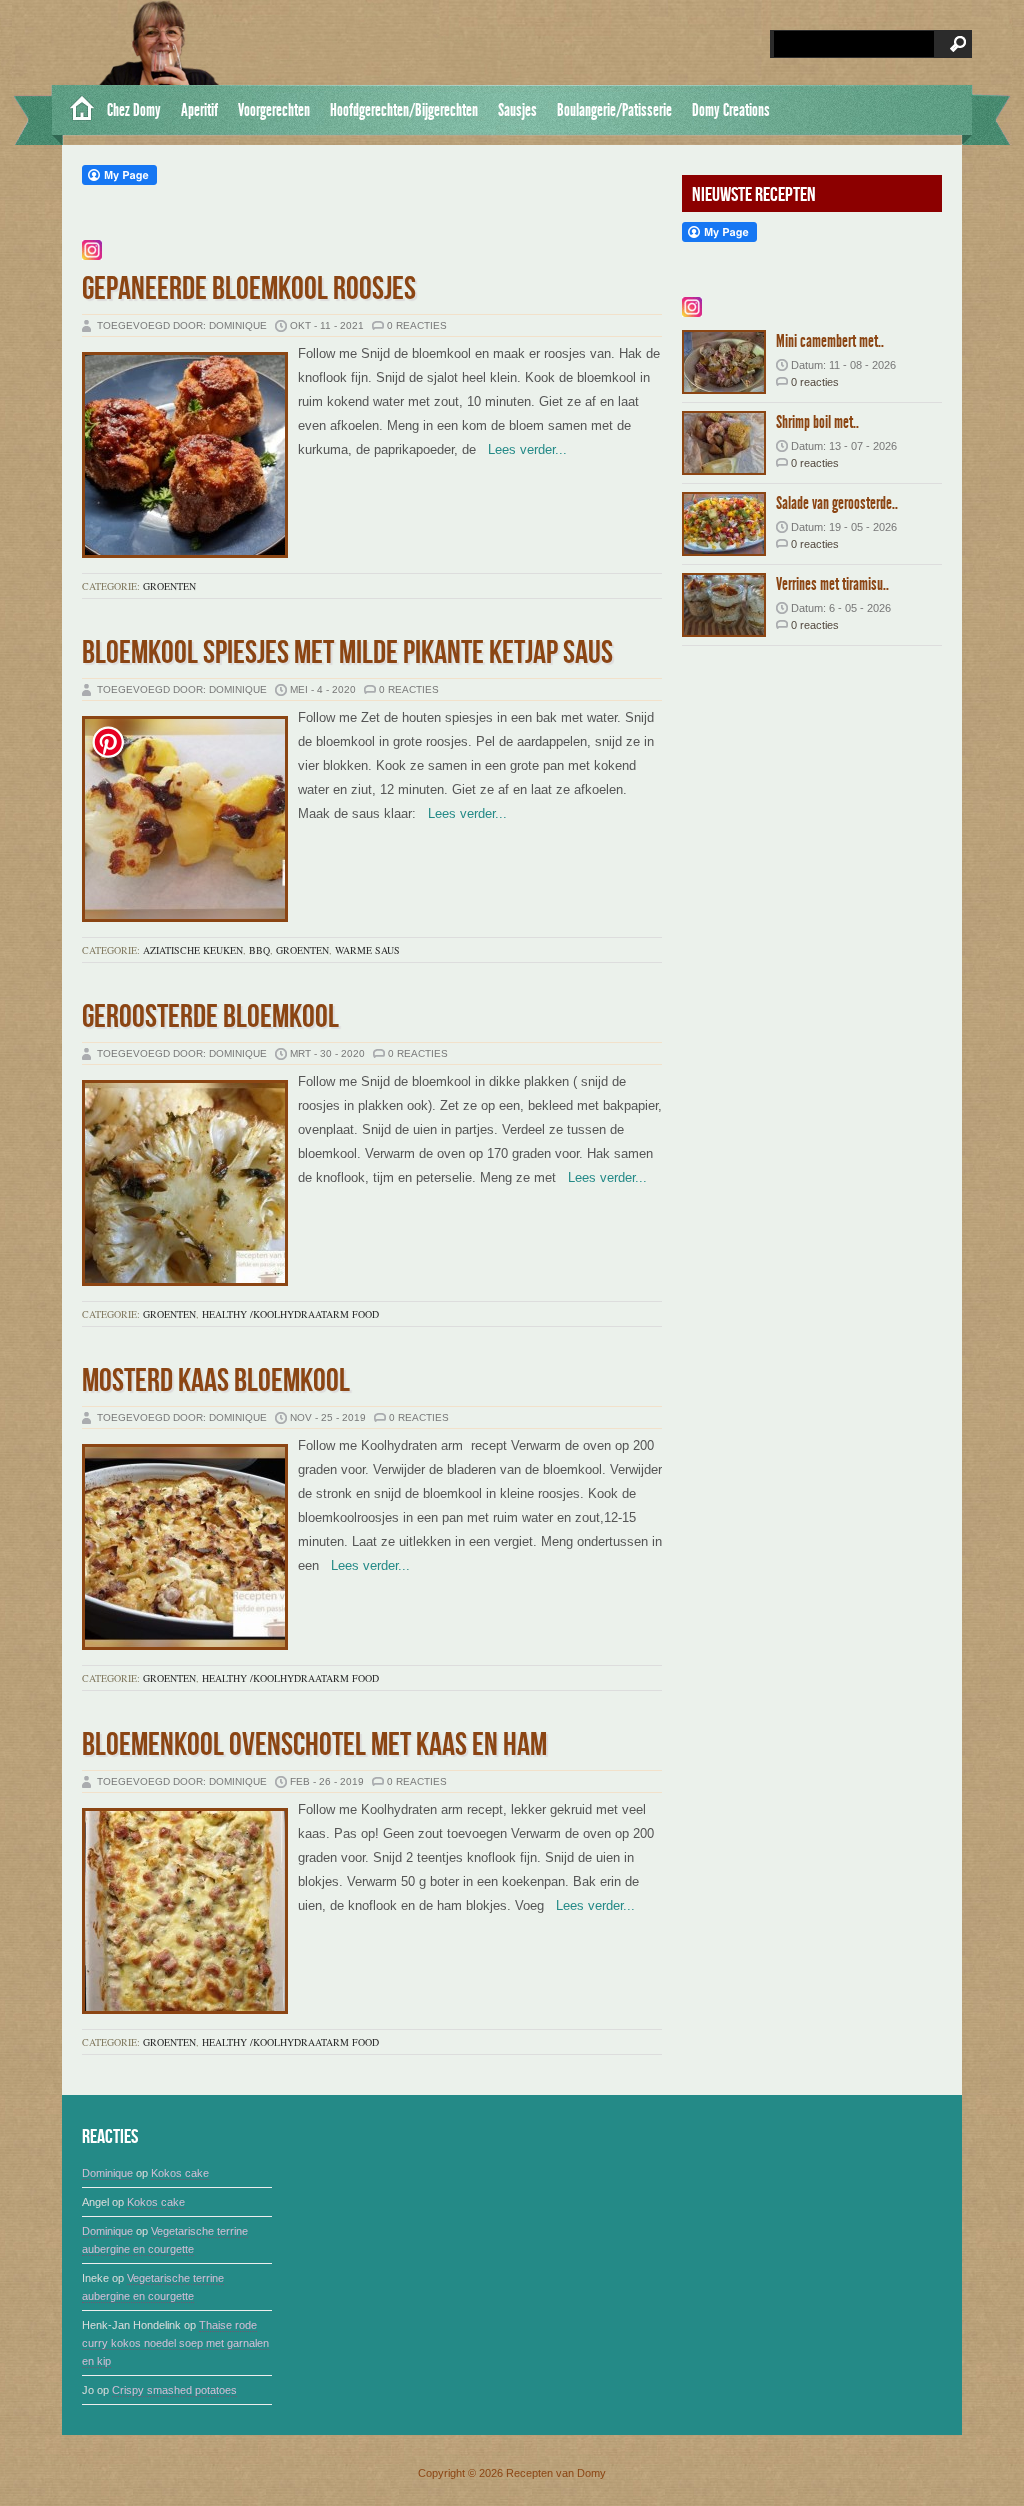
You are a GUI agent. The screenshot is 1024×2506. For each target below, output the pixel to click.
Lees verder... (521, 449)
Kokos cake (180, 2173)
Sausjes (517, 110)
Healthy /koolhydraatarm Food (290, 1314)
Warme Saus (367, 950)
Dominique (107, 2173)
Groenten (169, 586)
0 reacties (417, 325)
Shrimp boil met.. (817, 422)
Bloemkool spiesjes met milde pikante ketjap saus (347, 653)
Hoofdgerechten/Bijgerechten (404, 110)
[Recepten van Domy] (74, 110)
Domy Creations (731, 110)
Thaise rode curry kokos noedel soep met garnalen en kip (175, 2343)
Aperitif (199, 110)
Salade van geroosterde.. (837, 503)
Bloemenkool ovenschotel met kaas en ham (314, 1745)
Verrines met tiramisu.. (832, 584)
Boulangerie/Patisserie (614, 110)
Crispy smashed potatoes (174, 2390)
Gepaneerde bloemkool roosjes (249, 289)
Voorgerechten (274, 110)
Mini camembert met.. (830, 341)
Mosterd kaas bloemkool (216, 1381)
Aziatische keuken (193, 950)
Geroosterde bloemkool (210, 1017)
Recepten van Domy (556, 2473)
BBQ (259, 950)
